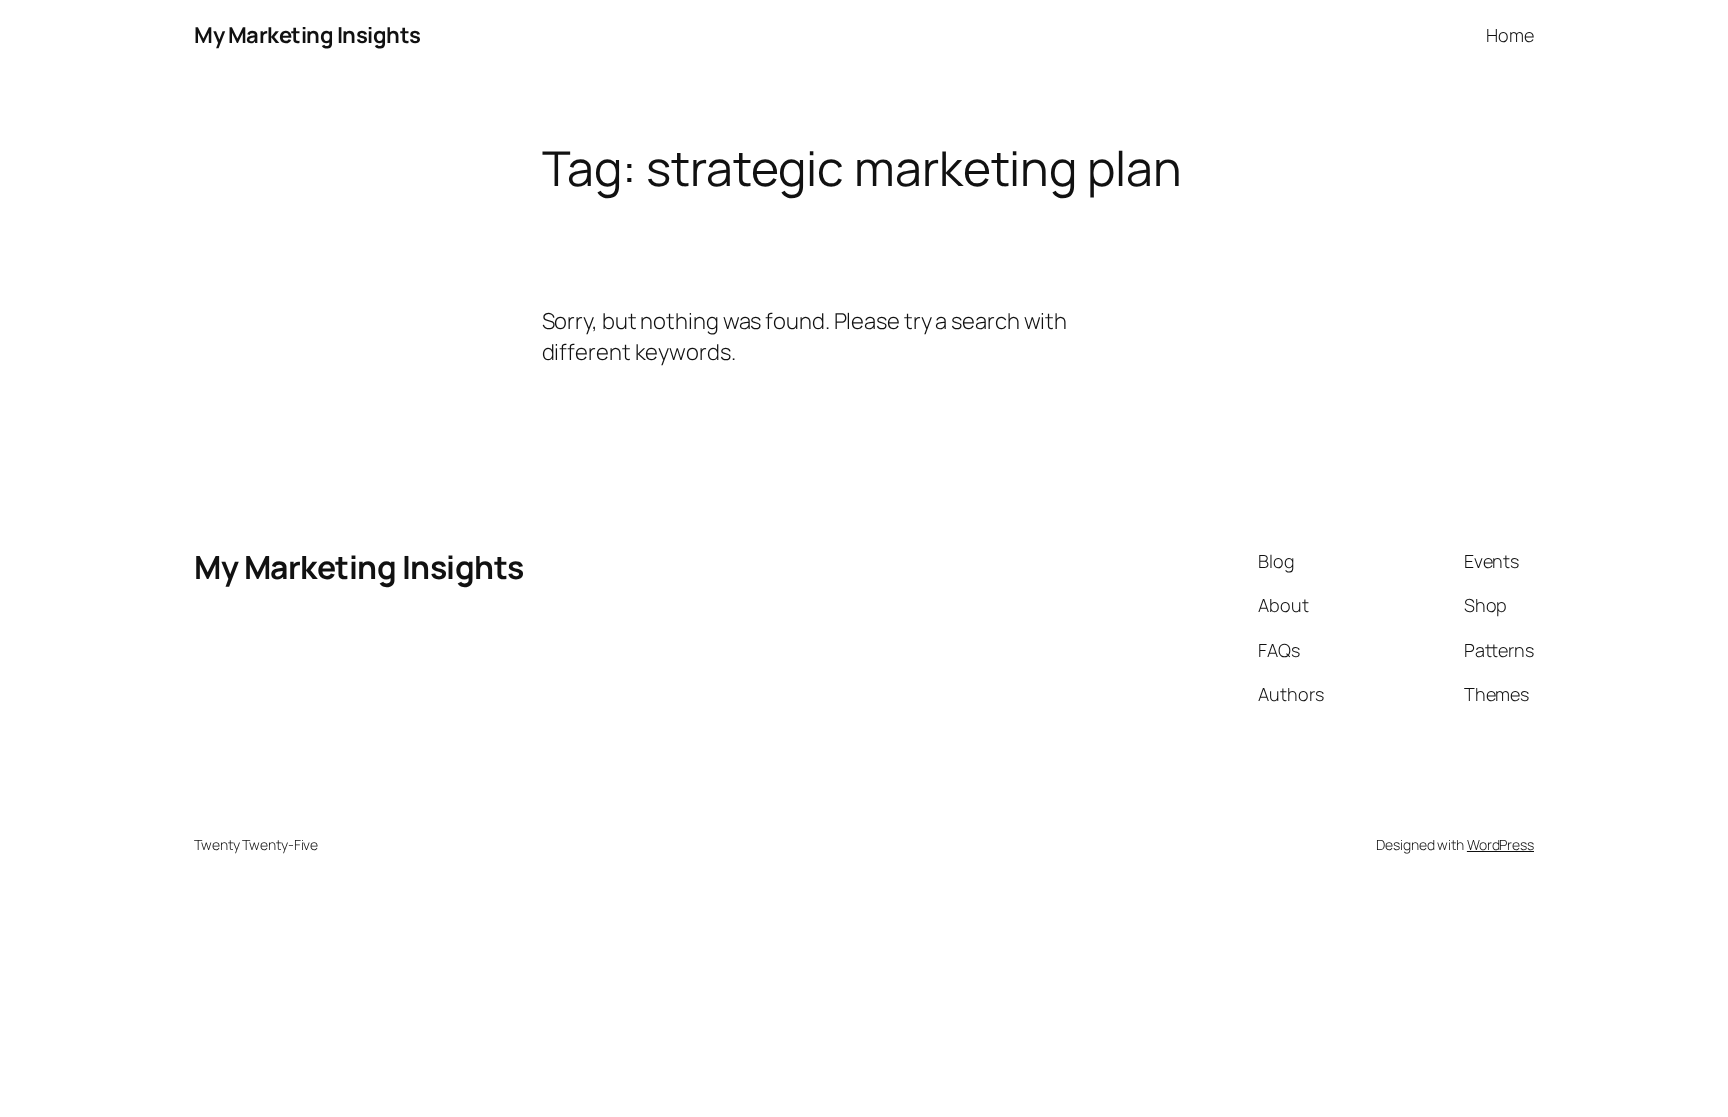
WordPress (1500, 844)
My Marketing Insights (307, 35)
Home (1510, 35)
